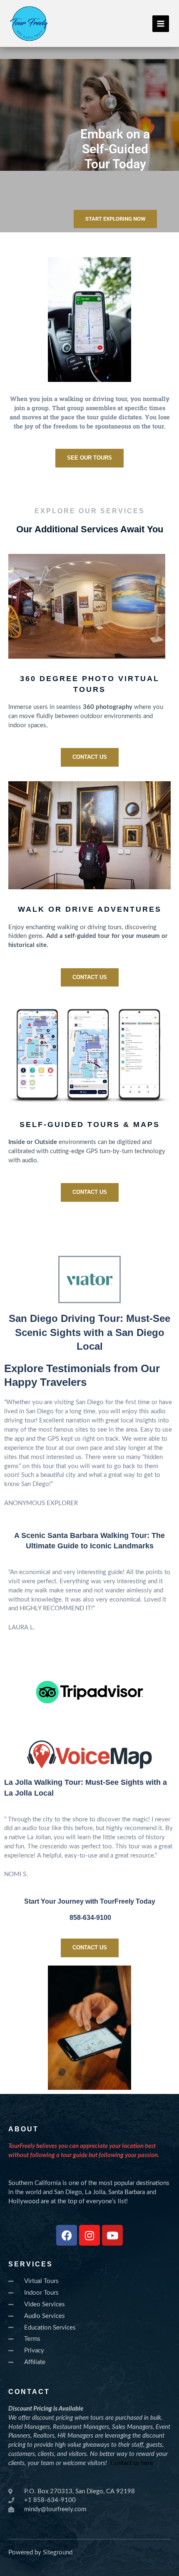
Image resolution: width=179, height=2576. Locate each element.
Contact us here (132, 2463)
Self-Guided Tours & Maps (90, 1124)
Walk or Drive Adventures (90, 909)
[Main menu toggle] (161, 24)
